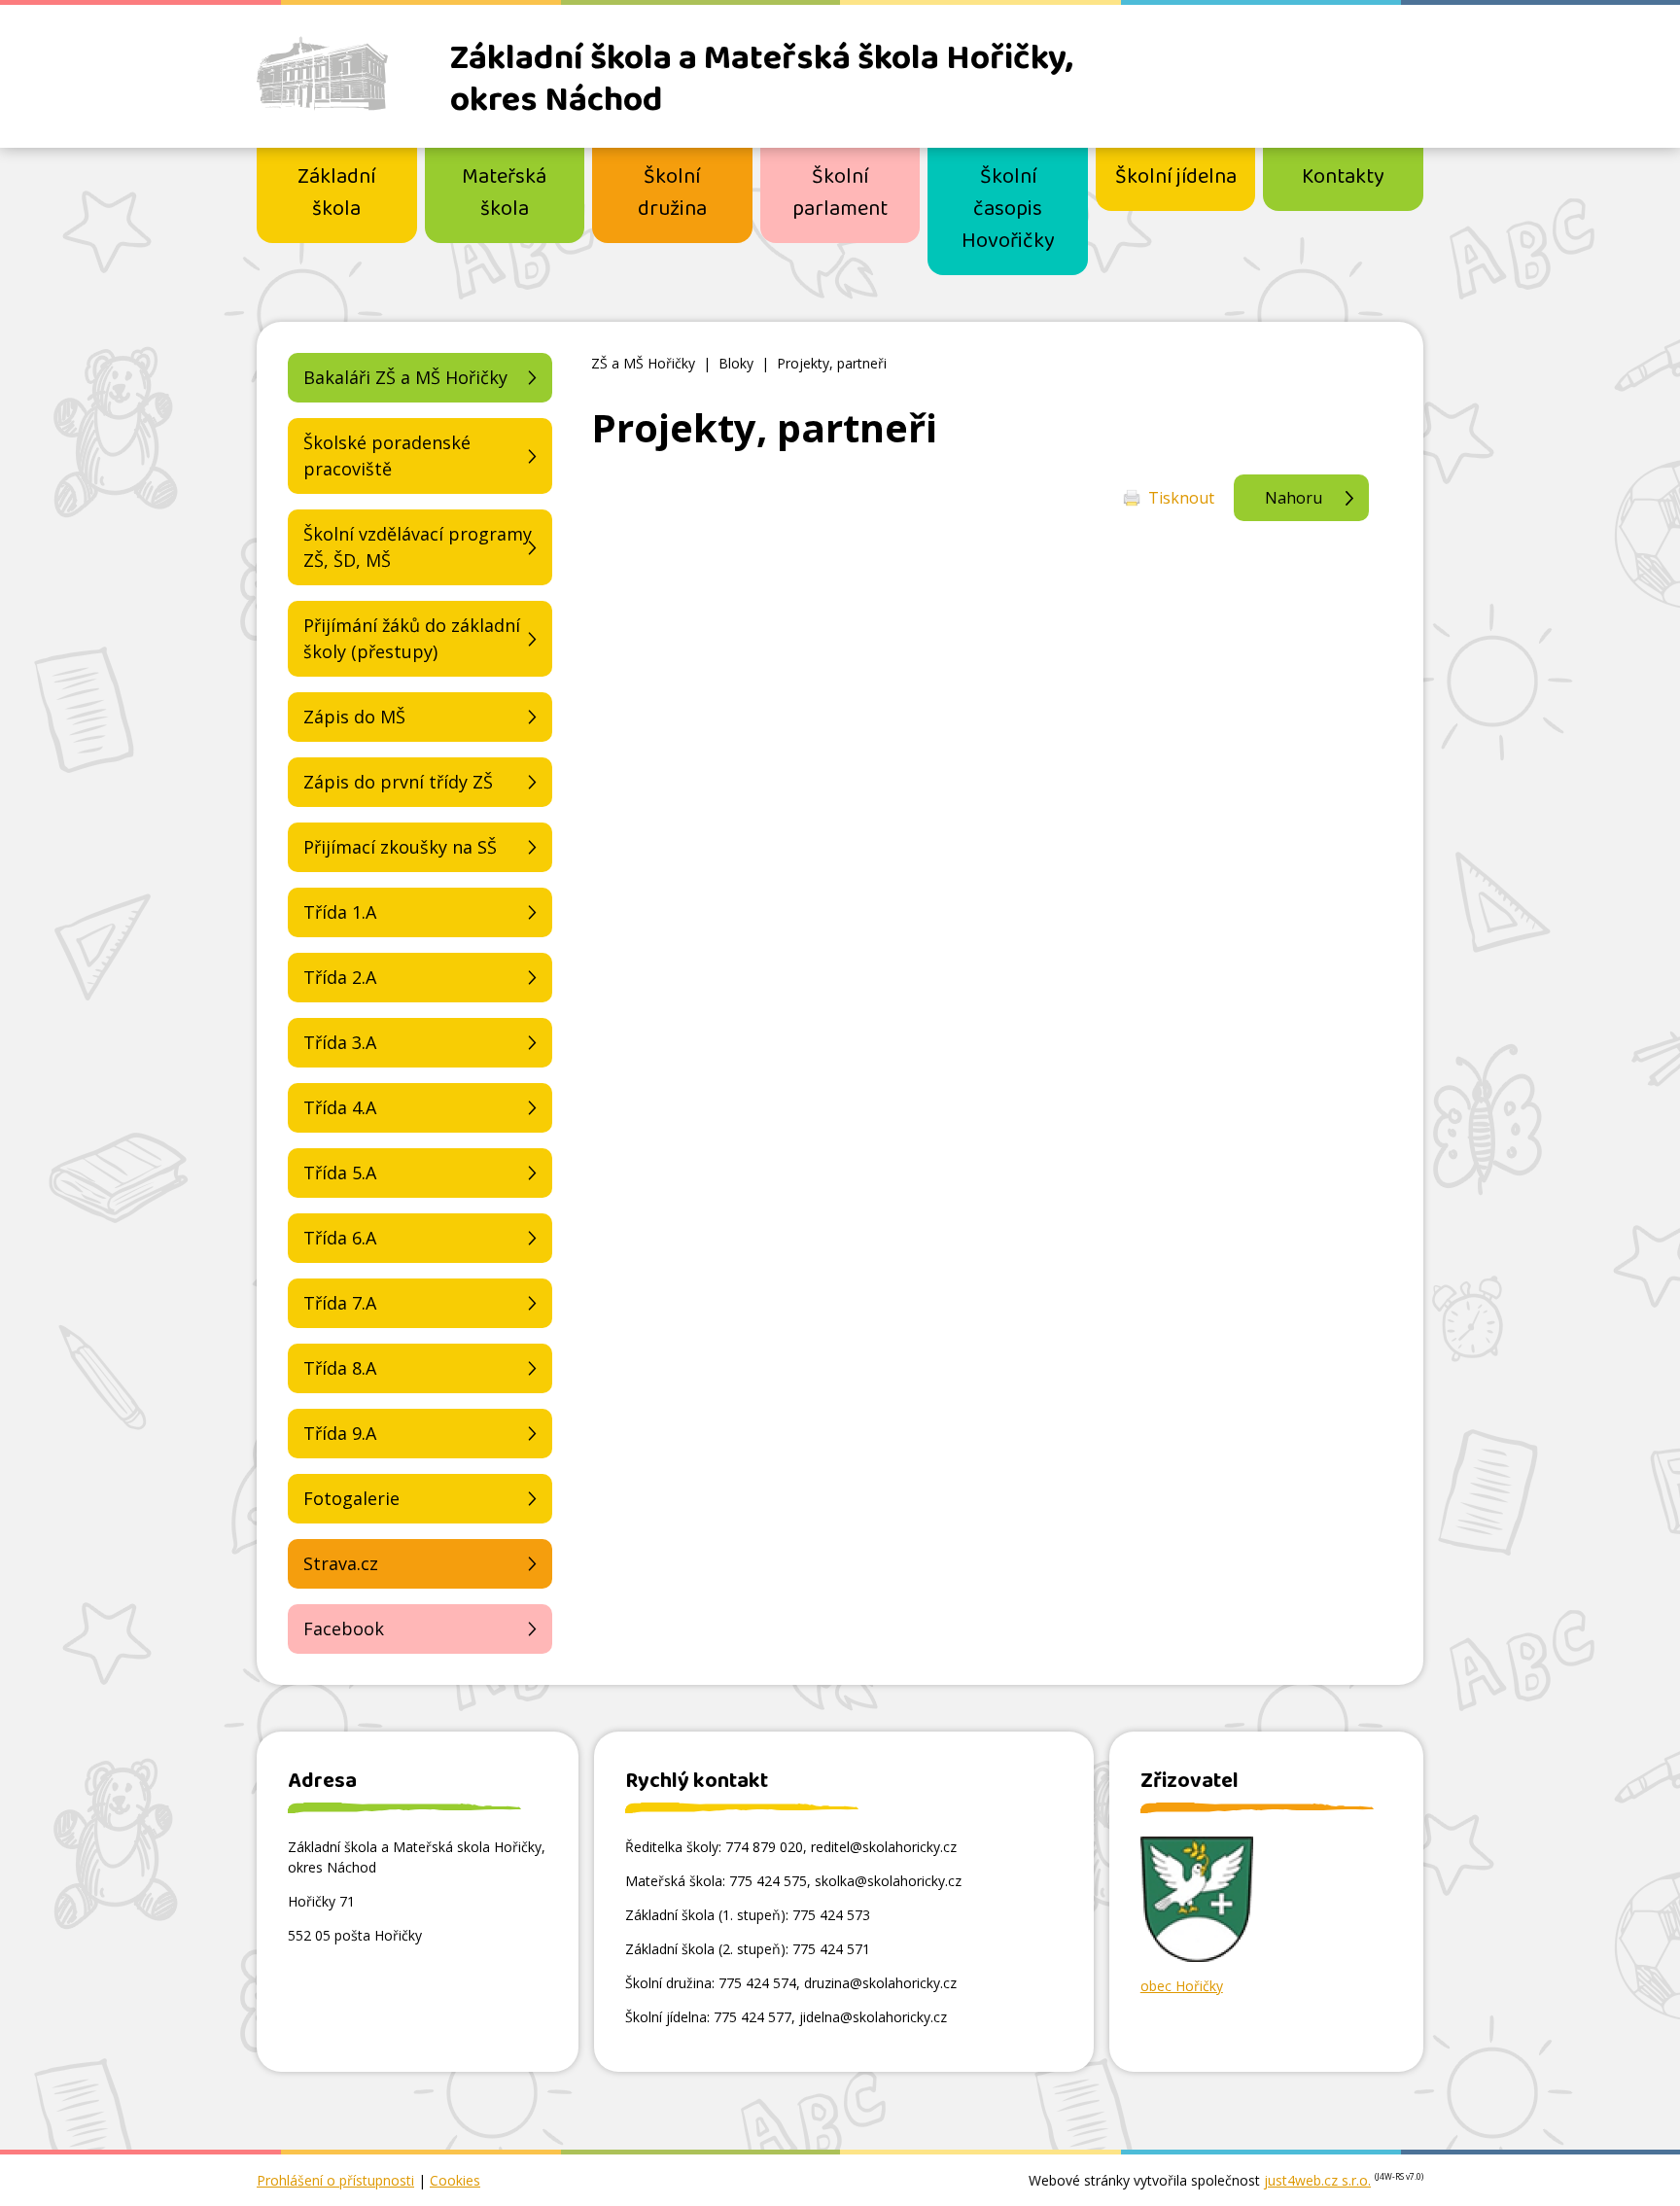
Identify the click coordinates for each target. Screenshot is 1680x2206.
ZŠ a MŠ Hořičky (643, 363)
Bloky (736, 363)
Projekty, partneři (832, 363)
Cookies (455, 2180)
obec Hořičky (1182, 1986)
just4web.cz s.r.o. (1317, 2180)
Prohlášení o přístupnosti (335, 2180)
